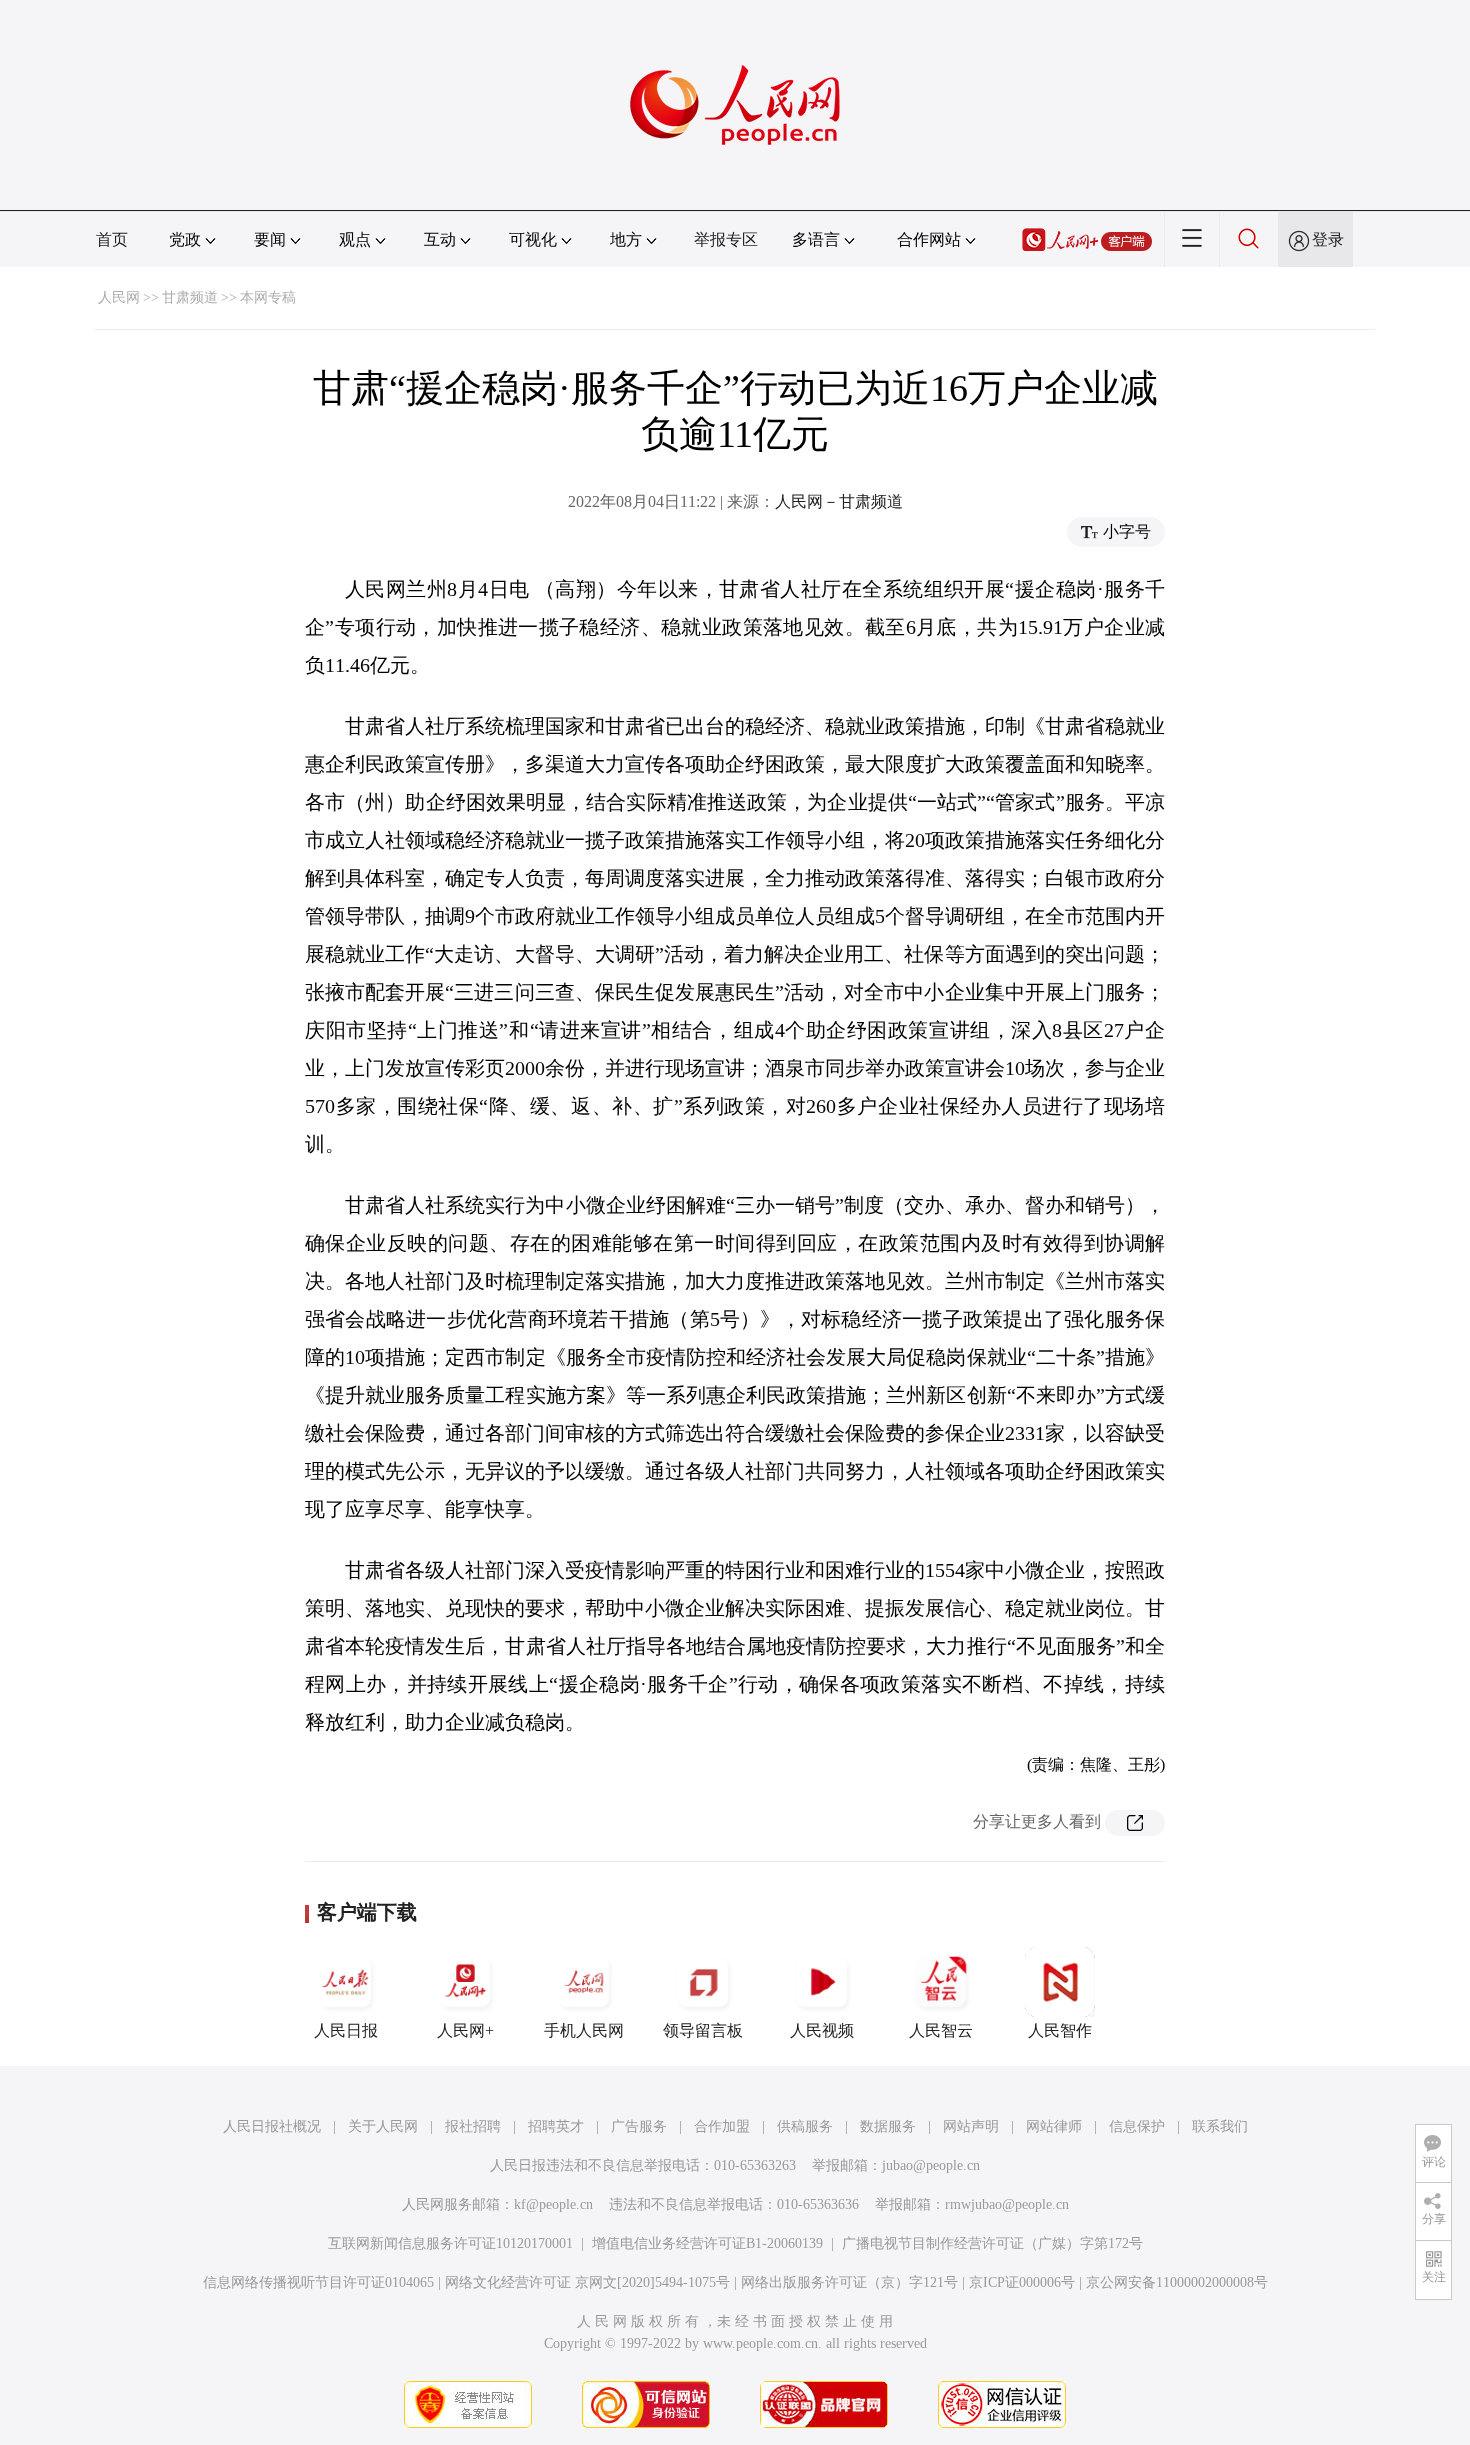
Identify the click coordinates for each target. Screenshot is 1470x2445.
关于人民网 (383, 2126)
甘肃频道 (190, 297)
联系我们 (1220, 2126)
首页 (112, 239)
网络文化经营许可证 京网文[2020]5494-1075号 (587, 2282)
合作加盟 (722, 2126)
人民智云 (941, 2030)
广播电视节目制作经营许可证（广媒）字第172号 (992, 2243)
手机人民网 (584, 2030)
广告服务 (639, 2126)
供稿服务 (805, 2126)
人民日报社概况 (272, 2126)
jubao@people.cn (931, 2165)
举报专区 (726, 239)
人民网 (119, 297)
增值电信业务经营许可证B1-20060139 (707, 2243)
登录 (1328, 239)
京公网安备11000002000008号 (1177, 2282)
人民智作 (1060, 2030)
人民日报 (346, 2030)
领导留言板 (703, 2030)
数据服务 (888, 2126)
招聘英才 (556, 2126)
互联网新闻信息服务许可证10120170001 (450, 2243)
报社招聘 (473, 2126)
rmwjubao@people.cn (1007, 2204)
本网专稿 (268, 297)
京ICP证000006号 (1022, 2282)
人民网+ (465, 2030)
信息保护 (1137, 2126)
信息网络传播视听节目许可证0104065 (318, 2282)
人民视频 (822, 2030)
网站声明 (971, 2126)
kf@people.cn (553, 2204)
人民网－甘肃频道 (839, 501)
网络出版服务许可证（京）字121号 (849, 2282)
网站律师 (1054, 2126)
